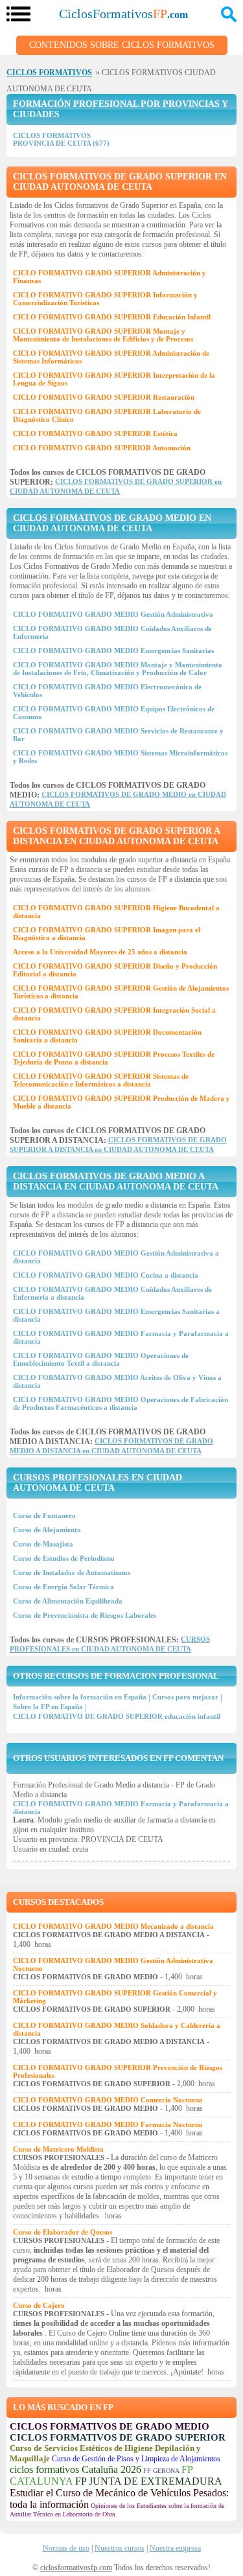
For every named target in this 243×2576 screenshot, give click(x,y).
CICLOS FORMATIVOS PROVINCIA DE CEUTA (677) (61, 139)
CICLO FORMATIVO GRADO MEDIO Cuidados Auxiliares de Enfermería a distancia (112, 1293)
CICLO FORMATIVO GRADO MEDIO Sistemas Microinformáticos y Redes (120, 757)
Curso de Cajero (39, 2305)
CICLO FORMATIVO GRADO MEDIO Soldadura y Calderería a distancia (117, 2029)
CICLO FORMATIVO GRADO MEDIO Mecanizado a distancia (113, 1926)
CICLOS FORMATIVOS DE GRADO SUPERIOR (118, 2437)
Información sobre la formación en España (80, 1697)
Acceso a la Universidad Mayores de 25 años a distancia (100, 952)
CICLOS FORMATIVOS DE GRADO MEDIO (110, 2426)
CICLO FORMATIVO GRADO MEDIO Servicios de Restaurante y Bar (118, 735)
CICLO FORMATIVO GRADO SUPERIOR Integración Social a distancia (114, 1014)
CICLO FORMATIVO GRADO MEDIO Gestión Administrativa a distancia (116, 1257)
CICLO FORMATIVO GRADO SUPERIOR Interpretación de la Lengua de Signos (114, 379)
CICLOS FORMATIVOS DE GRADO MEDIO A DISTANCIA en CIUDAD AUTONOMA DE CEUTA (116, 1181)
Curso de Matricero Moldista (58, 2149)
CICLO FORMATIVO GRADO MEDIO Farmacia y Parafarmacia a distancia (121, 1337)
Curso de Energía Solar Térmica (64, 1587)
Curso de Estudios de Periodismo (64, 1558)
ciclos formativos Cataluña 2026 (75, 2469)
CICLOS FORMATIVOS (49, 73)
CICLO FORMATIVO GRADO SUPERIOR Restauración (104, 397)
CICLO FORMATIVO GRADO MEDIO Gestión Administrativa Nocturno (113, 1964)
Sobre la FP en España (48, 1707)
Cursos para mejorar (185, 1697)
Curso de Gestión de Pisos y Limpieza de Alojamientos (136, 2459)
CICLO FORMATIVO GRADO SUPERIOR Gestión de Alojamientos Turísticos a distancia (121, 992)
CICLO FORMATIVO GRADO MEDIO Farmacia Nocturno (108, 2124)
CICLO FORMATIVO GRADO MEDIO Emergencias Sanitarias (113, 650)
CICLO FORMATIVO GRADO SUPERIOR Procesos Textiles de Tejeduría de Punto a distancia (114, 1058)
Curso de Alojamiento (47, 1530)
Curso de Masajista (43, 1544)
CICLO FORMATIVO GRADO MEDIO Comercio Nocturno (108, 2100)
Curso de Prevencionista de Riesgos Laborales (85, 1615)
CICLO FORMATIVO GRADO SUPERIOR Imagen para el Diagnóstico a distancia (107, 934)
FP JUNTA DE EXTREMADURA (149, 2481)
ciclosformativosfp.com (76, 2568)
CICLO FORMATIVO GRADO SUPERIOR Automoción (102, 448)
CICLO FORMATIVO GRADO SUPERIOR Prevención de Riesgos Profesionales (118, 2071)
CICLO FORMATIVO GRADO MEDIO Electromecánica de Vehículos (107, 691)
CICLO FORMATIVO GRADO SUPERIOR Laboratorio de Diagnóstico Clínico (107, 415)
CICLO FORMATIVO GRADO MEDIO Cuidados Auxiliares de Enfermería (112, 632)
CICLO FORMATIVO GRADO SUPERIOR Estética (95, 433)
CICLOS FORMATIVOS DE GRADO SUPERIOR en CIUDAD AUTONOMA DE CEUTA (120, 182)
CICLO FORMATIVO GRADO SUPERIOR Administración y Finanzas (110, 277)
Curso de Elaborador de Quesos (63, 2232)
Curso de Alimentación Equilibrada (68, 1601)
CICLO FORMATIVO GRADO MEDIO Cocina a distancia (106, 1275)
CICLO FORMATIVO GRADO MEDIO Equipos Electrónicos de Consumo (114, 713)
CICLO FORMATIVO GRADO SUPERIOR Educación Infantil (112, 317)
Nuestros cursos (120, 2548)
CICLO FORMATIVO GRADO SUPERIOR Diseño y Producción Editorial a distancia (115, 970)
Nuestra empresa (175, 2548)
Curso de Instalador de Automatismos (72, 1572)
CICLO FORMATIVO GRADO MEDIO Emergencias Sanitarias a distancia (116, 1315)
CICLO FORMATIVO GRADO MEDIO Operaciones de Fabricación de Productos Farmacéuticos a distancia (121, 1403)
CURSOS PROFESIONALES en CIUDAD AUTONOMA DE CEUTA (98, 1483)
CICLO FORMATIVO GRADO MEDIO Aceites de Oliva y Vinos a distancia (117, 1381)
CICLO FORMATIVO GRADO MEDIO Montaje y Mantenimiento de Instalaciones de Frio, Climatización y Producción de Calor (118, 669)
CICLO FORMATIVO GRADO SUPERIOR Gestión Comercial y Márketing (115, 1997)
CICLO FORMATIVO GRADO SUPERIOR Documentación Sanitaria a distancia (107, 1036)
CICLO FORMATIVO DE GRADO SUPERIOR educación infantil (117, 1716)
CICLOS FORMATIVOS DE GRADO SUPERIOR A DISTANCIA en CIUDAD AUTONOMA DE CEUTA (116, 836)
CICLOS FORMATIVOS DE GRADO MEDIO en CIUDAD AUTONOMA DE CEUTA (112, 523)
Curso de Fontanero (44, 1515)
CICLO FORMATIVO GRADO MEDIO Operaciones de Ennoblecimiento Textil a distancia (101, 1359)
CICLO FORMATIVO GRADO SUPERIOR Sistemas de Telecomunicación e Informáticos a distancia (101, 1080)
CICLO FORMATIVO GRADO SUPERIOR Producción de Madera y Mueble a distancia (121, 1102)
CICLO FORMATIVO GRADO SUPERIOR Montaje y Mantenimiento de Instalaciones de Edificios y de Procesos (103, 335)
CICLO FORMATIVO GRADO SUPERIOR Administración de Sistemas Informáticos (111, 357)
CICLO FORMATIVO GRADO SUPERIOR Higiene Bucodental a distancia (116, 912)
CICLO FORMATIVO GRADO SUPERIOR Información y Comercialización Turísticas (105, 299)
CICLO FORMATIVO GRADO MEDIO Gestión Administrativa (113, 614)
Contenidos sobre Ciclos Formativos (122, 45)
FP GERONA (161, 2471)
